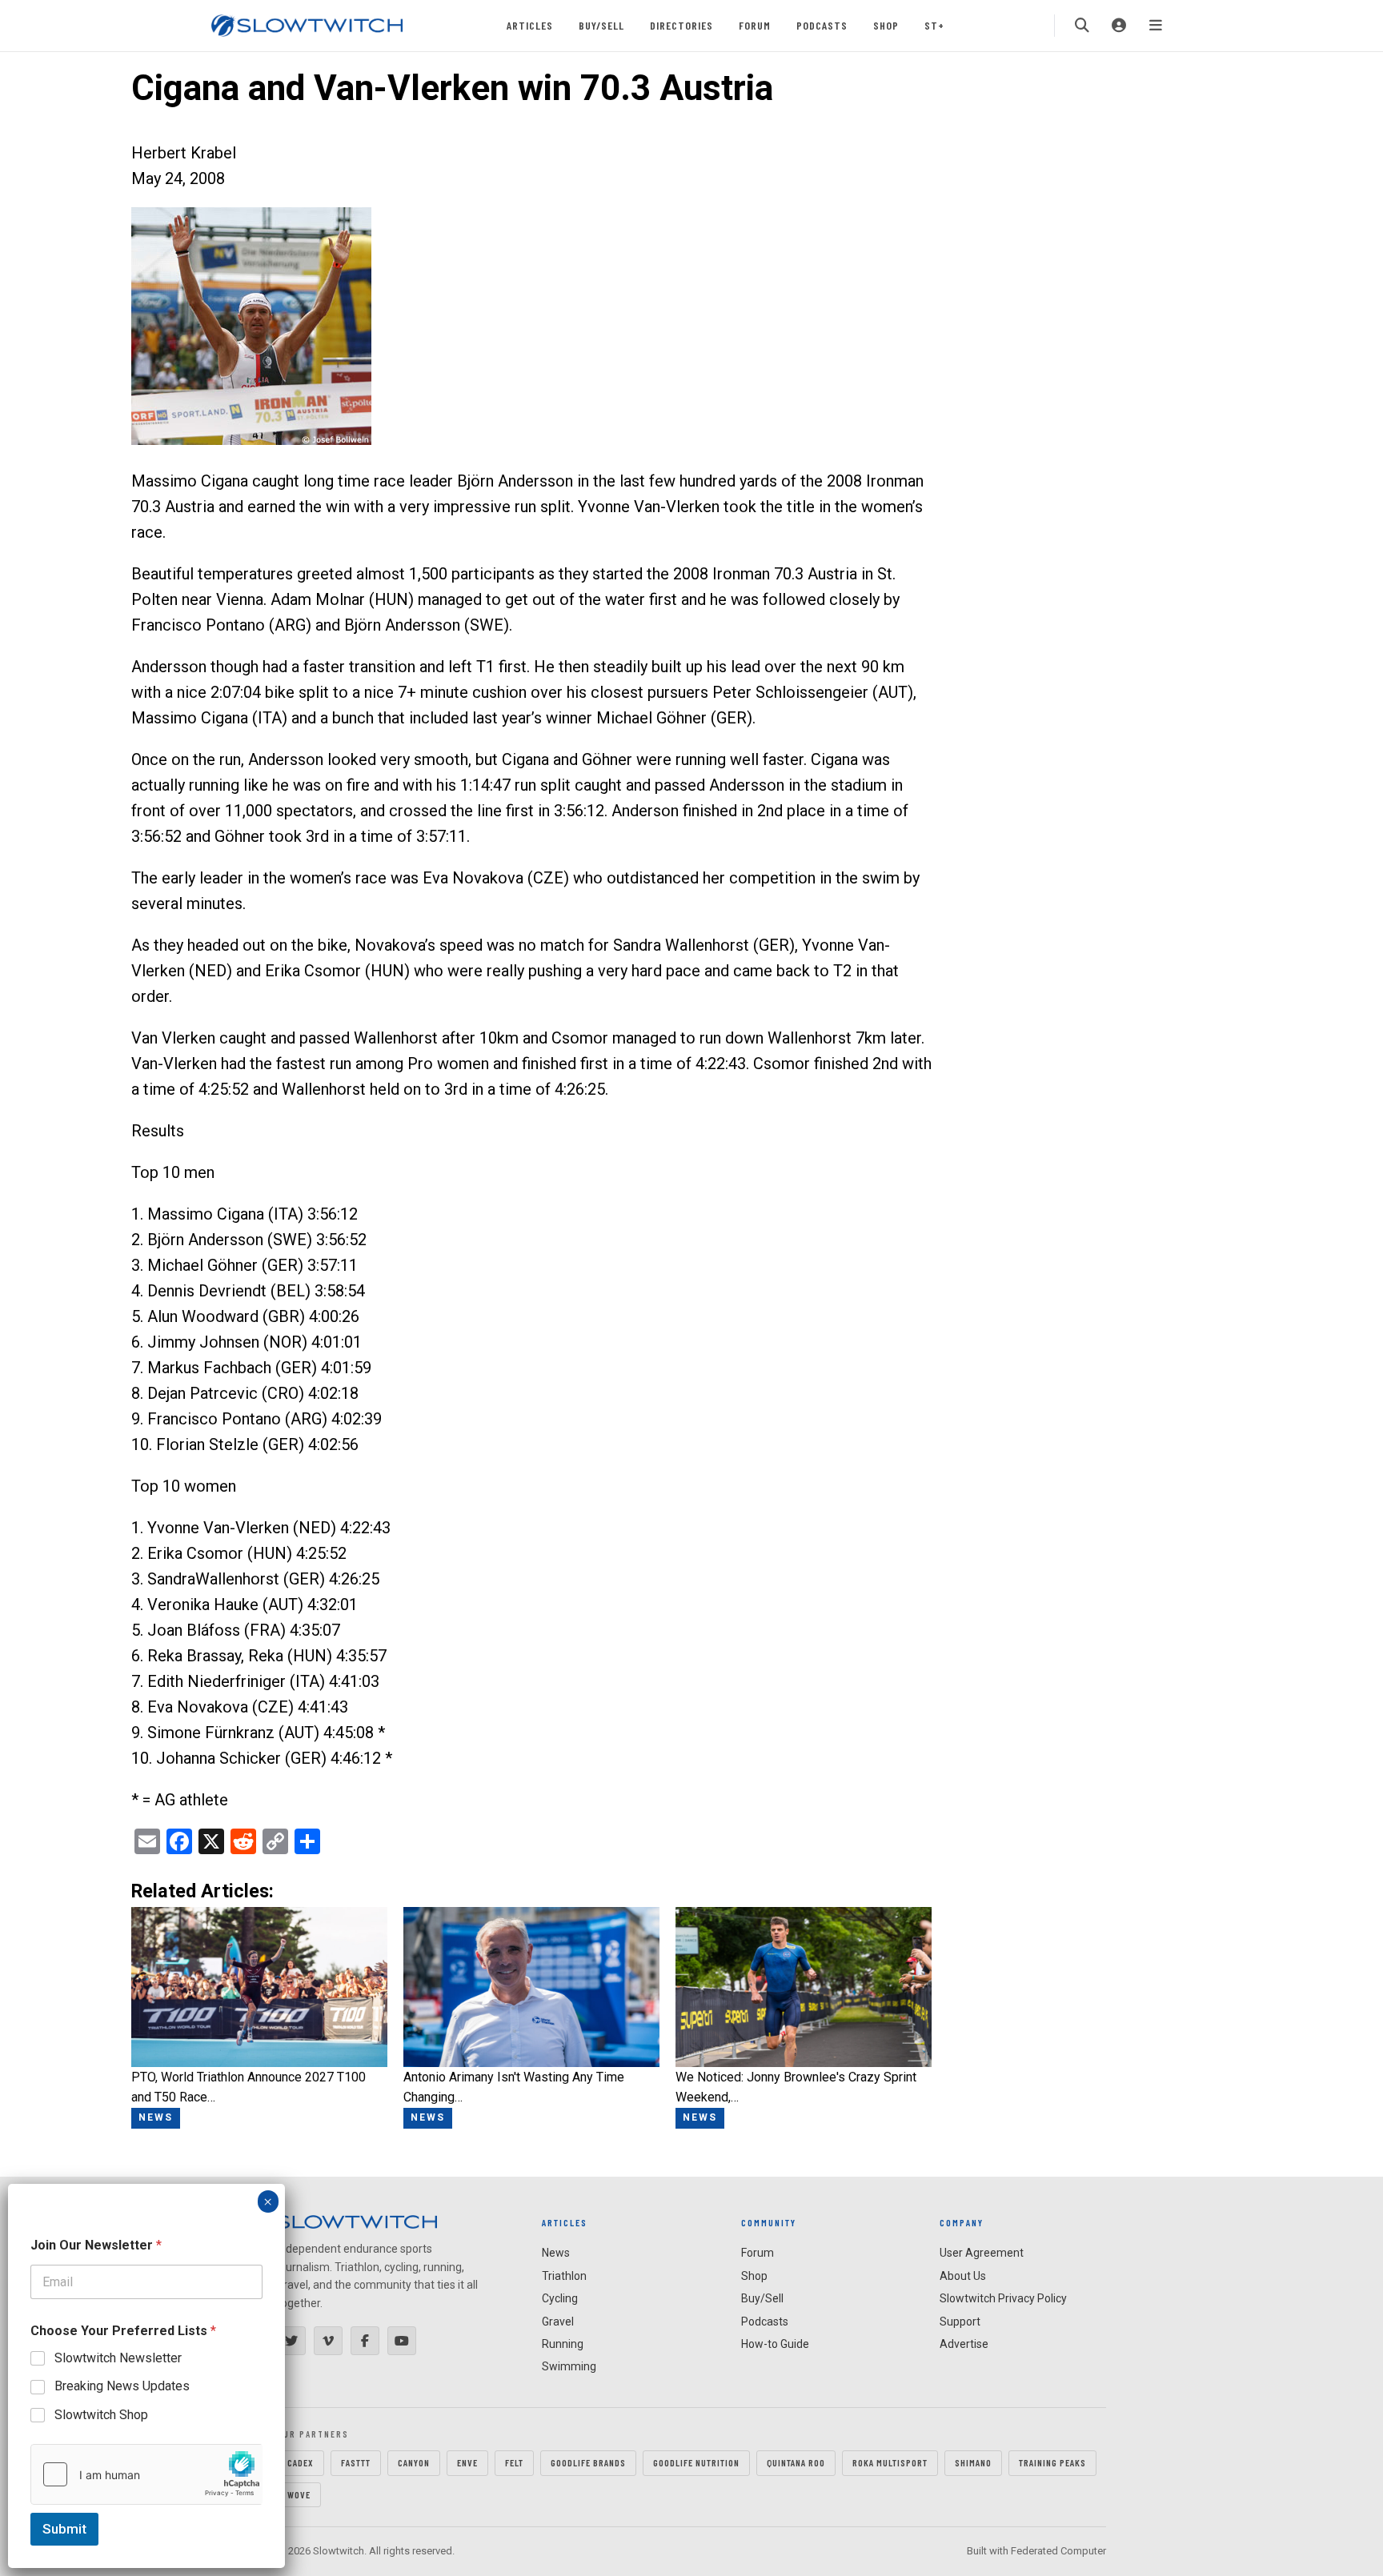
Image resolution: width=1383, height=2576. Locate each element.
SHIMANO (973, 2462)
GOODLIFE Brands (588, 2462)
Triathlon (564, 2276)
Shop (886, 25)
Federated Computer (1058, 2551)
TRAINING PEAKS (1052, 2462)
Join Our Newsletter (96, 2245)
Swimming (569, 2366)
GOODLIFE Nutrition (696, 2462)
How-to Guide (775, 2344)
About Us (963, 2276)
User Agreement (982, 2253)
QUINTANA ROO (796, 2462)
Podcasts (822, 25)
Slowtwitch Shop (101, 2415)
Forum (755, 25)
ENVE (467, 2462)
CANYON (414, 2462)
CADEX (301, 2462)
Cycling (560, 2298)
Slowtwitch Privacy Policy (1003, 2298)
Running (563, 2344)
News (556, 2253)
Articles (530, 25)
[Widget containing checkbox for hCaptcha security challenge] (146, 2474)
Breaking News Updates (122, 2386)
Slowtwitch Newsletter (118, 2358)
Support (960, 2322)
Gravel (558, 2322)
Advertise (964, 2344)
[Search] (1082, 26)
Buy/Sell (601, 25)
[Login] (1119, 26)
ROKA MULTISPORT (890, 2462)
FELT (514, 2462)
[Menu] (1156, 26)
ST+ (934, 25)
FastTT (356, 2462)
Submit (64, 2529)
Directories (681, 25)
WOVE (299, 2494)
